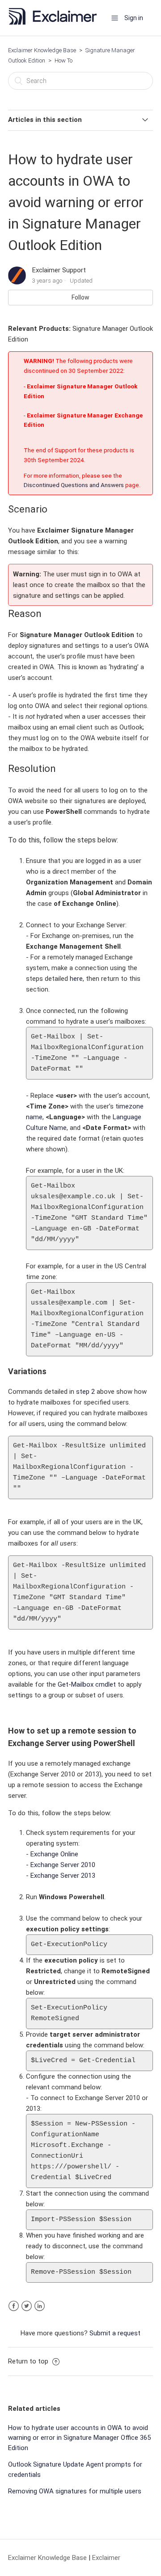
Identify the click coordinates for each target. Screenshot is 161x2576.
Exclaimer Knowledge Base (42, 50)
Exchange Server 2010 (63, 1865)
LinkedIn (40, 2306)
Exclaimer (106, 2558)
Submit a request (115, 2333)
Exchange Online (54, 1854)
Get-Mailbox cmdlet (87, 1684)
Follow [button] (80, 297)
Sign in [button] (134, 18)
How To (64, 60)
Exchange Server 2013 (63, 1876)
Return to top (29, 2361)
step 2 (85, 1392)
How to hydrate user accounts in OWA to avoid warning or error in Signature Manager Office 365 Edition (79, 2438)
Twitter (27, 2306)
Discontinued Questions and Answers (74, 485)
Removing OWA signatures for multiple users (75, 2491)
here (76, 979)
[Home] (56, 22)
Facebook (14, 2306)
